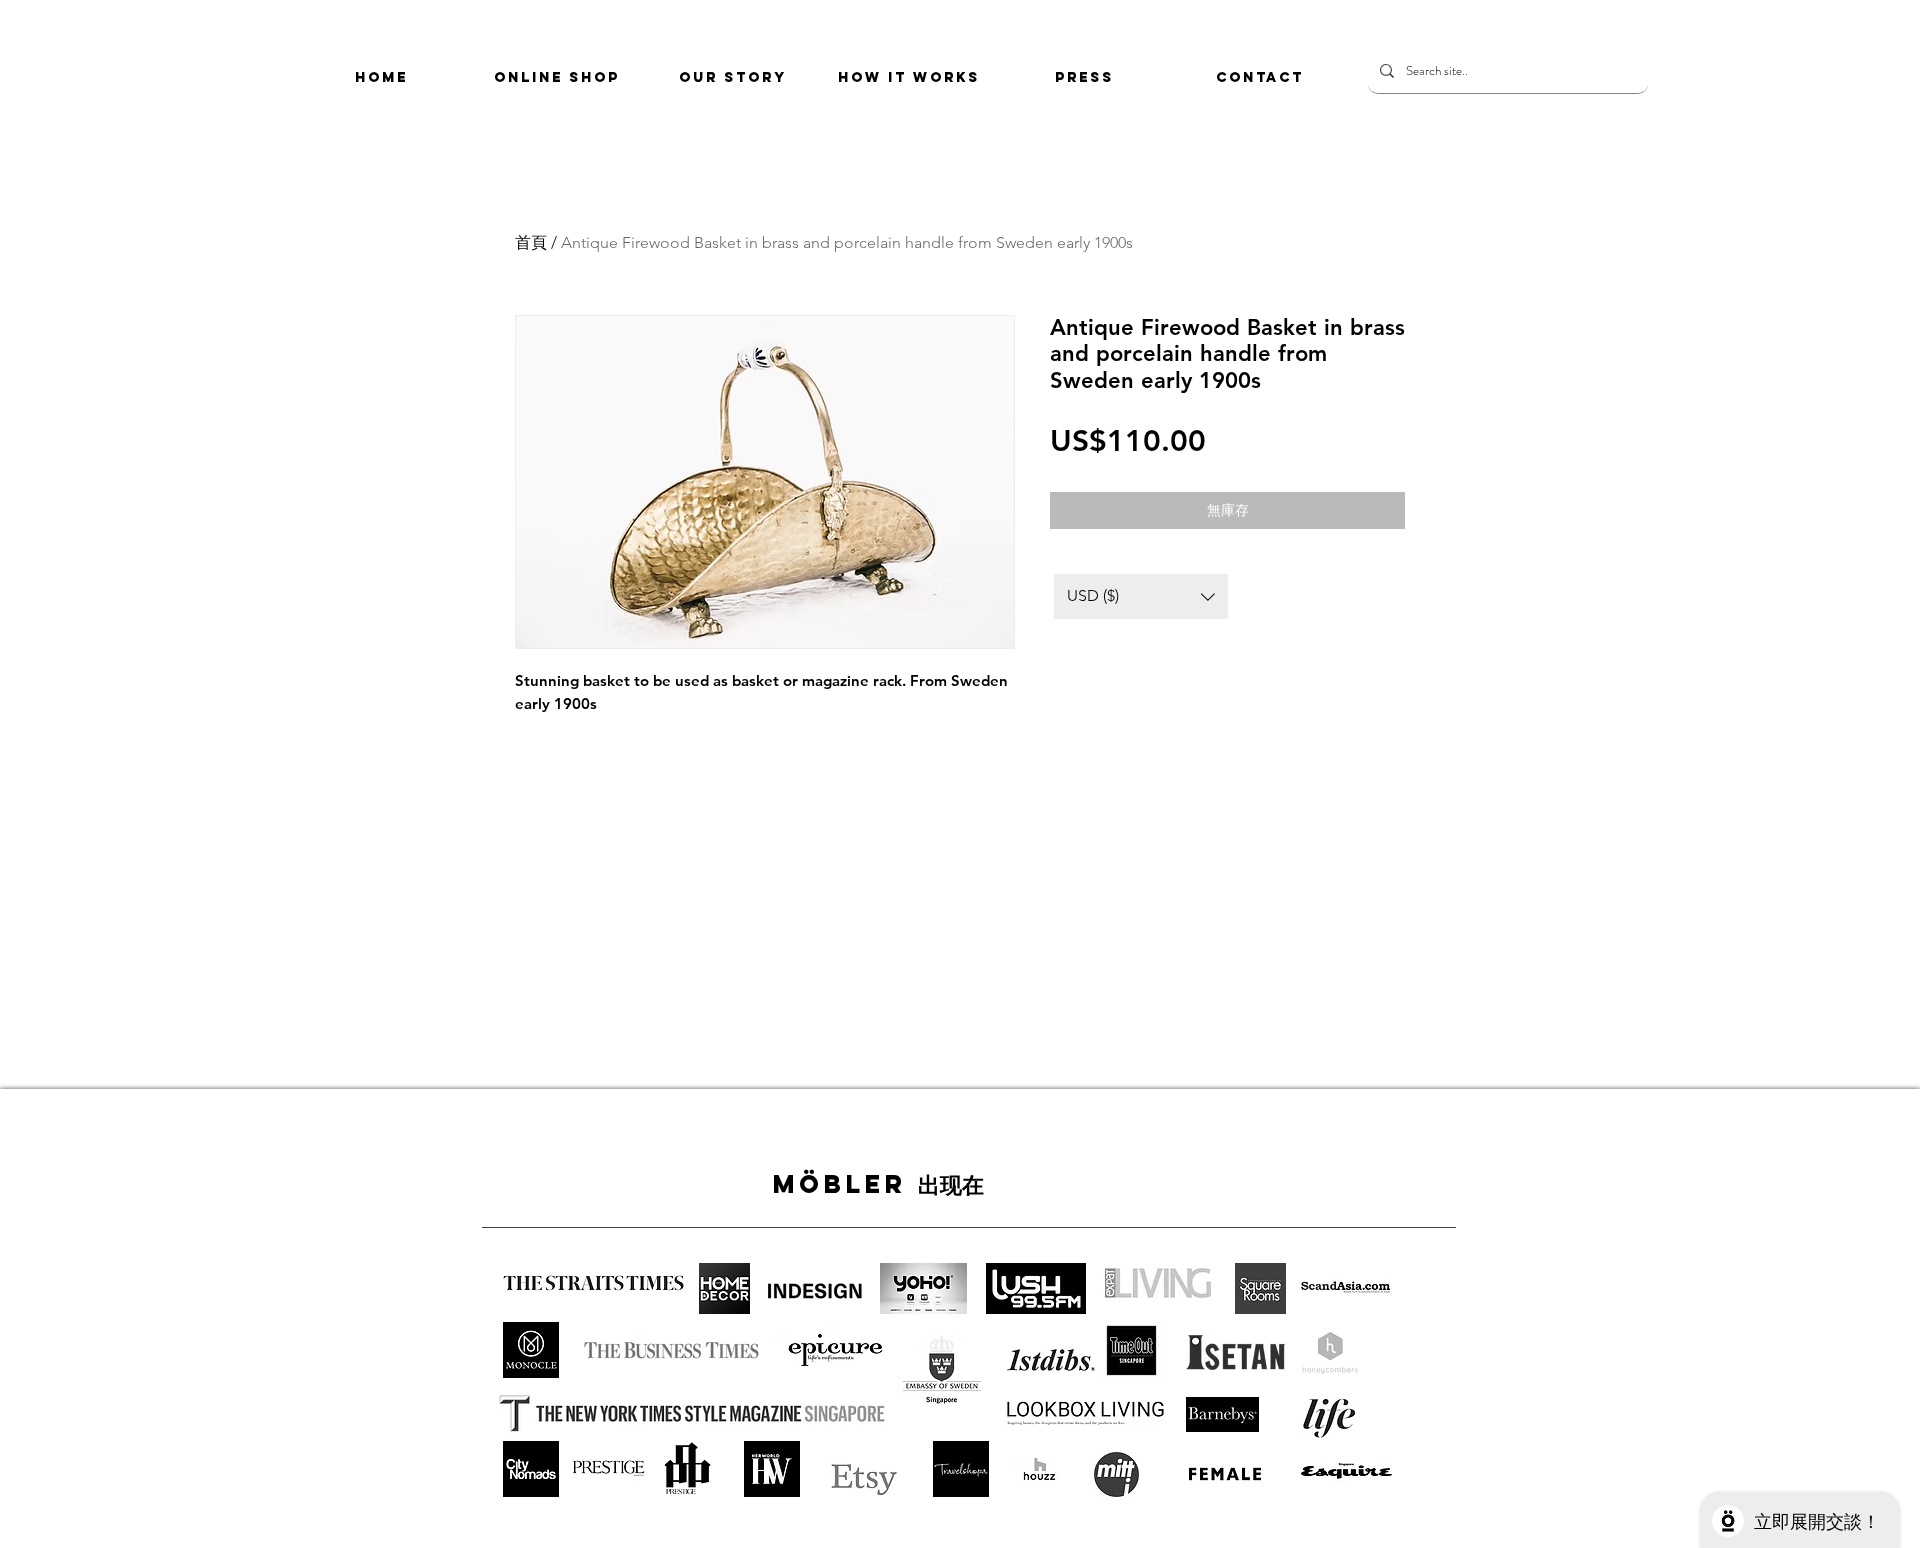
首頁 (531, 242)
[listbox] (1141, 596)
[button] (1141, 596)
